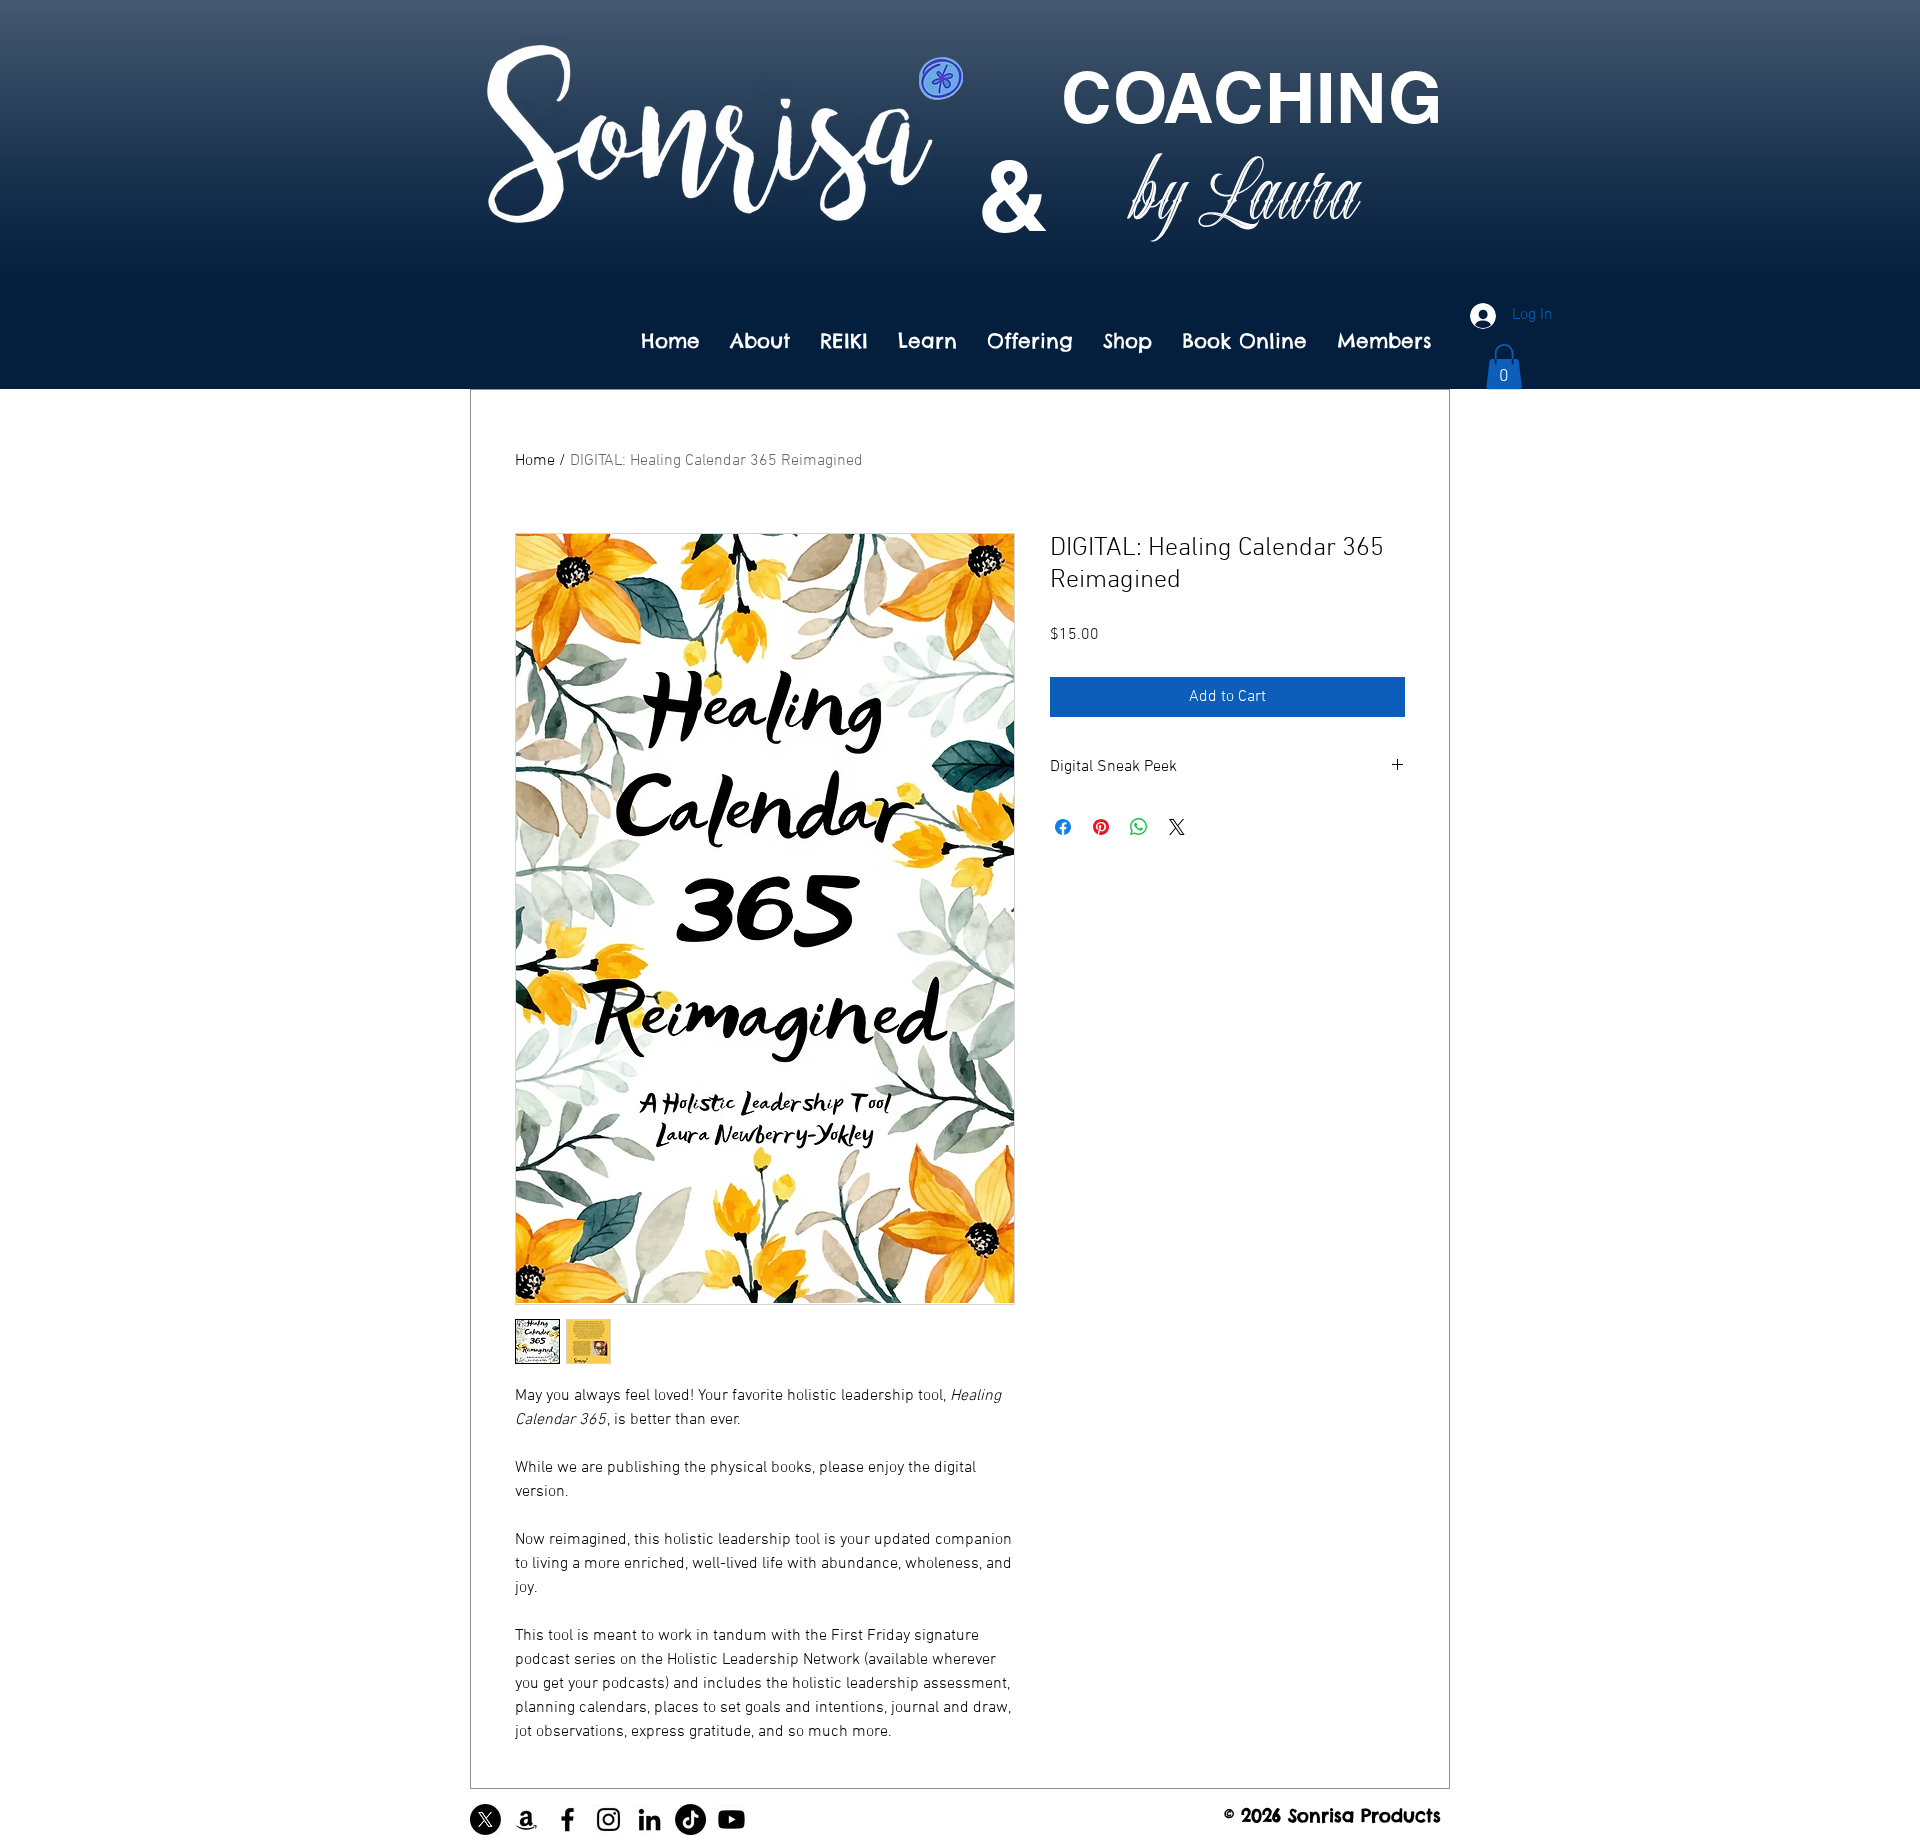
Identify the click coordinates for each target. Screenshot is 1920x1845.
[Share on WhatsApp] (1139, 827)
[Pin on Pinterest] (1101, 827)
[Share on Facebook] (1063, 827)
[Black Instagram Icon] (608, 1819)
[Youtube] (731, 1819)
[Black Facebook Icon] (567, 1819)
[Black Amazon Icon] (526, 1819)
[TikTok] (690, 1819)
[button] (1504, 366)
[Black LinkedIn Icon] (649, 1819)
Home (535, 461)
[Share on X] (1177, 827)
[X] (485, 1819)
